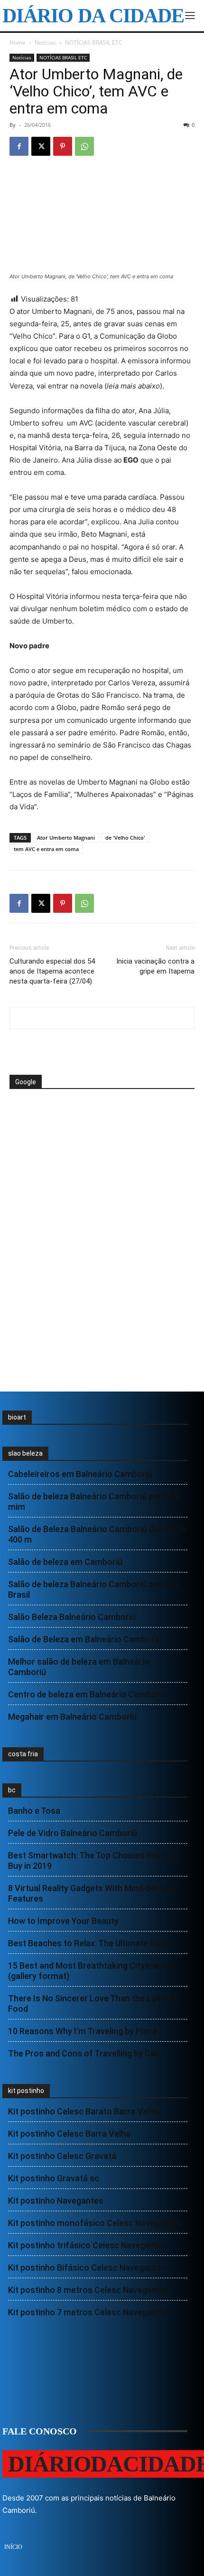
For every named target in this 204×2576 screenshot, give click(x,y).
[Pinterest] (63, 146)
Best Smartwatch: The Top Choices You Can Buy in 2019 (93, 1861)
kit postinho (26, 2091)
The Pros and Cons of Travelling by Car (83, 2053)
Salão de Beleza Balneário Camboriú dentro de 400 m (97, 1534)
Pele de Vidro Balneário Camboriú (73, 1833)
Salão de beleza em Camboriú (65, 1562)
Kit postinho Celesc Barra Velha (69, 2134)
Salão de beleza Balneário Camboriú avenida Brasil (93, 1589)
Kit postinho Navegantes (56, 2201)
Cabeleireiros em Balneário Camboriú (80, 1474)
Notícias (45, 43)
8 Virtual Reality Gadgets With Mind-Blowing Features (92, 1893)
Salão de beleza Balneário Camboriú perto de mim (95, 1501)
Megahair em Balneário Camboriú (72, 1717)
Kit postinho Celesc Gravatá (62, 2156)
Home (18, 43)
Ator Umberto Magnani (66, 838)
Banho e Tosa (34, 1811)
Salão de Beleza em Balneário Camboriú (85, 1639)
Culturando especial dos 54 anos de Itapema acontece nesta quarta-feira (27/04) (52, 971)
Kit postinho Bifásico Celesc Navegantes (87, 2268)
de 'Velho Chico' (125, 838)
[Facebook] (19, 146)
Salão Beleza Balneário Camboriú (72, 1617)
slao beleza (25, 1453)
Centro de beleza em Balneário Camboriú (87, 1694)
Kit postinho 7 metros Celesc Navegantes (89, 2312)
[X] (41, 146)
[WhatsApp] (84, 146)
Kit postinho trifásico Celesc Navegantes (88, 2245)
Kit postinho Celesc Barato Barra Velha (83, 2111)
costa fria (23, 1754)
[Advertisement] (85, 1125)
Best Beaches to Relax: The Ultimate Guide (90, 1943)
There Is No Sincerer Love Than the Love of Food (92, 2003)
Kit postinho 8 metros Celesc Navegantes (89, 2290)
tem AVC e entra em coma (46, 849)
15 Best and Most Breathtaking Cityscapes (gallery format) (91, 1971)
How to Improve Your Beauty (63, 1921)
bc (12, 1790)
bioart (17, 1417)
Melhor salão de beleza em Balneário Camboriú (79, 1667)
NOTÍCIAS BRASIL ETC (94, 43)
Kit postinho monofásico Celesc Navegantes (95, 2223)
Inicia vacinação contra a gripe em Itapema (155, 966)
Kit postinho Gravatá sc (54, 2178)
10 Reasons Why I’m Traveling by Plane (83, 2031)
